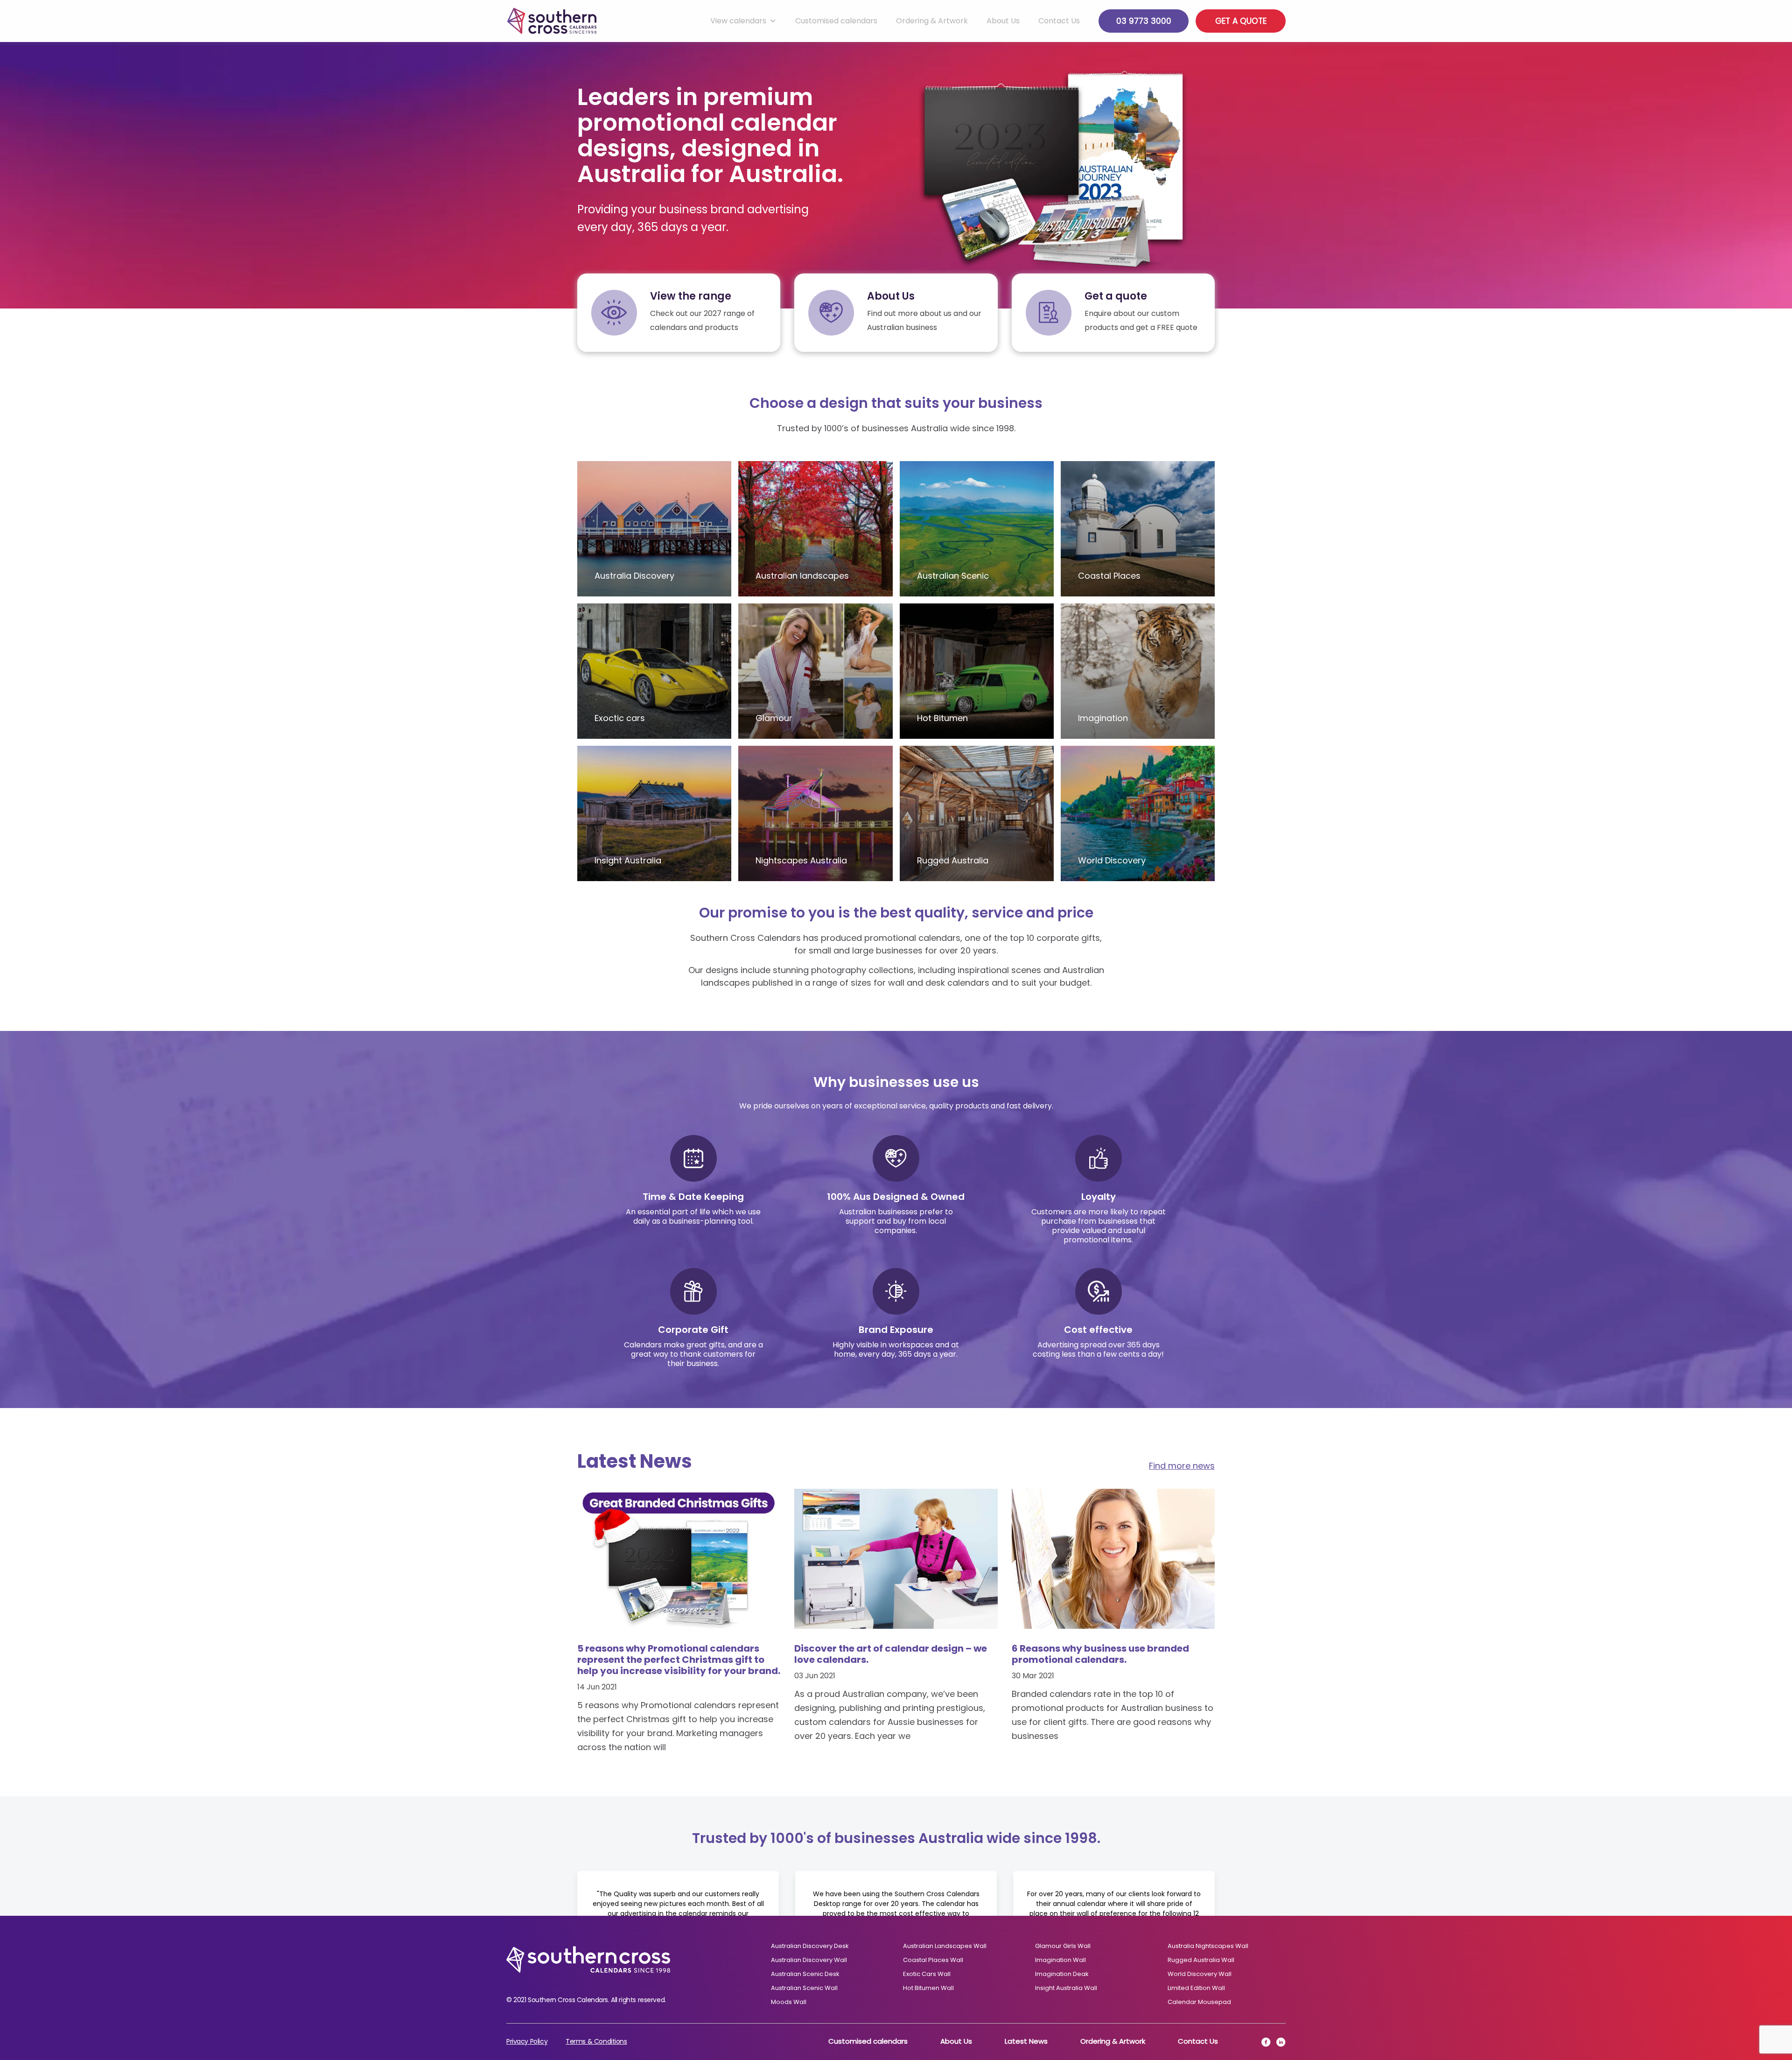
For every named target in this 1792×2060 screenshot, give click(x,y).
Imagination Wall (1060, 1960)
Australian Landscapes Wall (945, 1946)
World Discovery (1112, 860)
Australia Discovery (634, 576)
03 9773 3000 (1144, 21)
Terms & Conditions (596, 2041)
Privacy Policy (527, 2041)
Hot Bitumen (942, 718)
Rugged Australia (953, 860)
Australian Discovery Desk (810, 1946)
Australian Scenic (953, 576)
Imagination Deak (1062, 1974)
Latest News (1026, 2041)
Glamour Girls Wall (1063, 1946)
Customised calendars (836, 21)
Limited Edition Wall (1196, 1988)
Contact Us (1059, 21)
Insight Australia (628, 860)
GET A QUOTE (1241, 21)
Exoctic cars (620, 718)
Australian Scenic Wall (804, 1988)
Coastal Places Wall (933, 1960)
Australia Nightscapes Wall (1208, 1946)
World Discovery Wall (1200, 1974)
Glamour (774, 718)
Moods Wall (789, 2002)
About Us (1003, 21)
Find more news (1182, 1466)
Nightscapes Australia (801, 860)
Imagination (1103, 718)
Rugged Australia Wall (1201, 1960)
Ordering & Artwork (932, 21)
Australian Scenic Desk (805, 1974)
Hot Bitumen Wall (928, 1988)
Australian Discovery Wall (809, 1960)
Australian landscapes (802, 576)
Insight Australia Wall (1066, 1988)
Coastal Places (1109, 576)
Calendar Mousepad (1199, 2002)
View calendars (738, 21)
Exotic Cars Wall (927, 1974)
